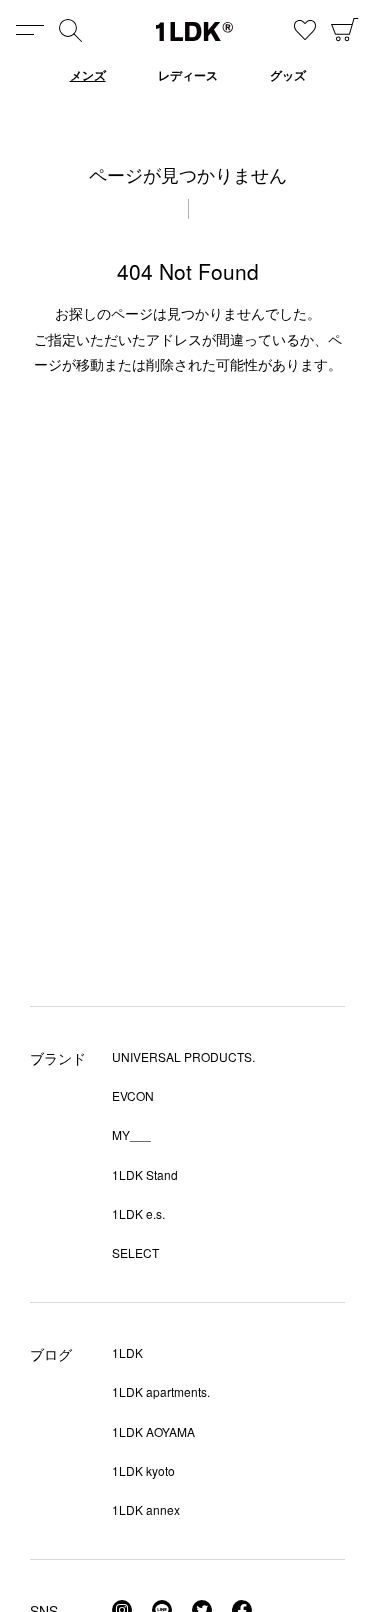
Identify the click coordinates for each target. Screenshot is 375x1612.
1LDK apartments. (161, 1391)
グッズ (288, 75)
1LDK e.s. (138, 1213)
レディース (188, 75)
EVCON (133, 1095)
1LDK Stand (145, 1174)
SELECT (135, 1252)
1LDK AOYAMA (153, 1431)
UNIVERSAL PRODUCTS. (183, 1056)
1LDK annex (146, 1509)
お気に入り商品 (305, 30)
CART (345, 30)
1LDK (194, 31)
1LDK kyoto (143, 1470)
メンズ (88, 75)
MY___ (131, 1134)
